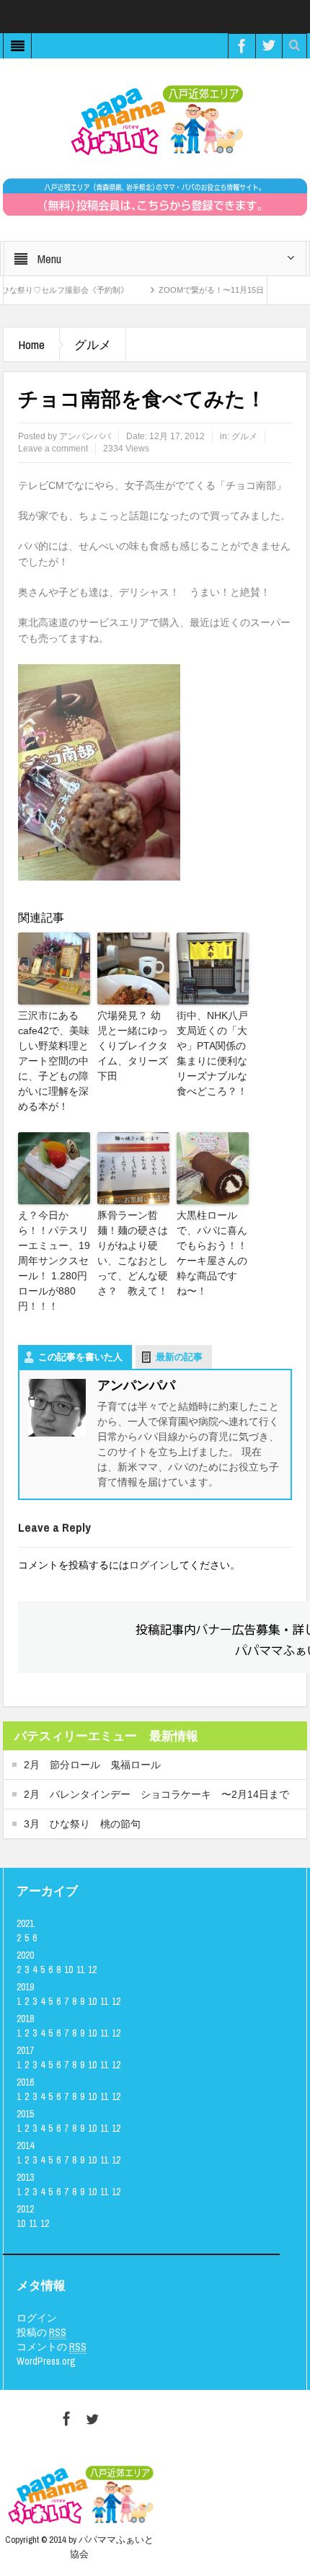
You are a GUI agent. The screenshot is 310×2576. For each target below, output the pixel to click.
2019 (25, 1987)
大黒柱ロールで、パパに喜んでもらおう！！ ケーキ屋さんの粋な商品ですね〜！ (213, 1253)
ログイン (149, 1565)
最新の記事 (179, 1357)
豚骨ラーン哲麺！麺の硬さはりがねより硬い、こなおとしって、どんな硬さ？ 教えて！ (133, 1253)
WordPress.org (46, 2361)
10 (68, 1970)
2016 (25, 2082)
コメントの (52, 2347)
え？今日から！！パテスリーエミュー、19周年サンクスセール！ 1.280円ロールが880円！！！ (54, 1261)
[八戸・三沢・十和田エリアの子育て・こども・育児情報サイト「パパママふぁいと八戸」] (155, 120)
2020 (25, 1955)
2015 (25, 2114)
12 (92, 1970)
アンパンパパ (85, 436)
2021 (25, 1923)
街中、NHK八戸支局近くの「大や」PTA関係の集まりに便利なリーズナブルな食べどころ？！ (212, 1053)
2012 (25, 2209)
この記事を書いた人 (80, 1357)
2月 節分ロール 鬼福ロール (92, 1765)
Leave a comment (53, 449)
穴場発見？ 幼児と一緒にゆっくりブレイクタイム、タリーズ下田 (133, 1046)
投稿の (41, 2332)
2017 (25, 2050)
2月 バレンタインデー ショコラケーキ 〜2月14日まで (156, 1794)
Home (31, 344)
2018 (25, 2019)
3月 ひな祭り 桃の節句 (82, 1824)
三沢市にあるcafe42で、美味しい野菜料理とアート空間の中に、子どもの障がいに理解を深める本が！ (54, 1061)
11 (80, 1970)
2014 (25, 2145)
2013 (25, 2177)
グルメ (93, 344)
